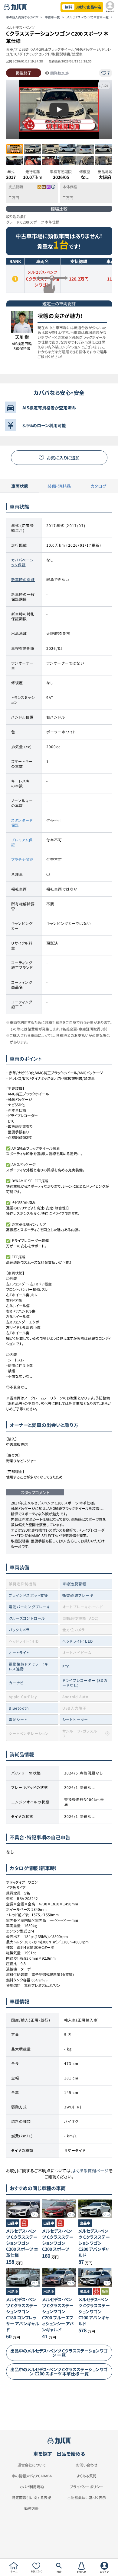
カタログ (98, 486)
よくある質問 (87, 2476)
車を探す (43, 2454)
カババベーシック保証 (23, 562)
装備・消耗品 (59, 486)
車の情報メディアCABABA (32, 2476)
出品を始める (71, 2454)
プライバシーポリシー (87, 2487)
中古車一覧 (52, 17)
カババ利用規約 (32, 2487)
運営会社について (32, 2465)
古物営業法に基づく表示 (87, 2498)
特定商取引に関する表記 (31, 2498)
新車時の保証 (23, 579)
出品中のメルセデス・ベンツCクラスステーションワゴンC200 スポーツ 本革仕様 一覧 (59, 2371)
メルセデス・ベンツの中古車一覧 (88, 17)
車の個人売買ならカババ (22, 17)
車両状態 (20, 486)
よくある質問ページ (91, 2171)
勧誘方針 (31, 2508)
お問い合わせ (87, 2465)
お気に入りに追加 (63, 458)
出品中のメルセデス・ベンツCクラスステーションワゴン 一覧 (59, 2353)
